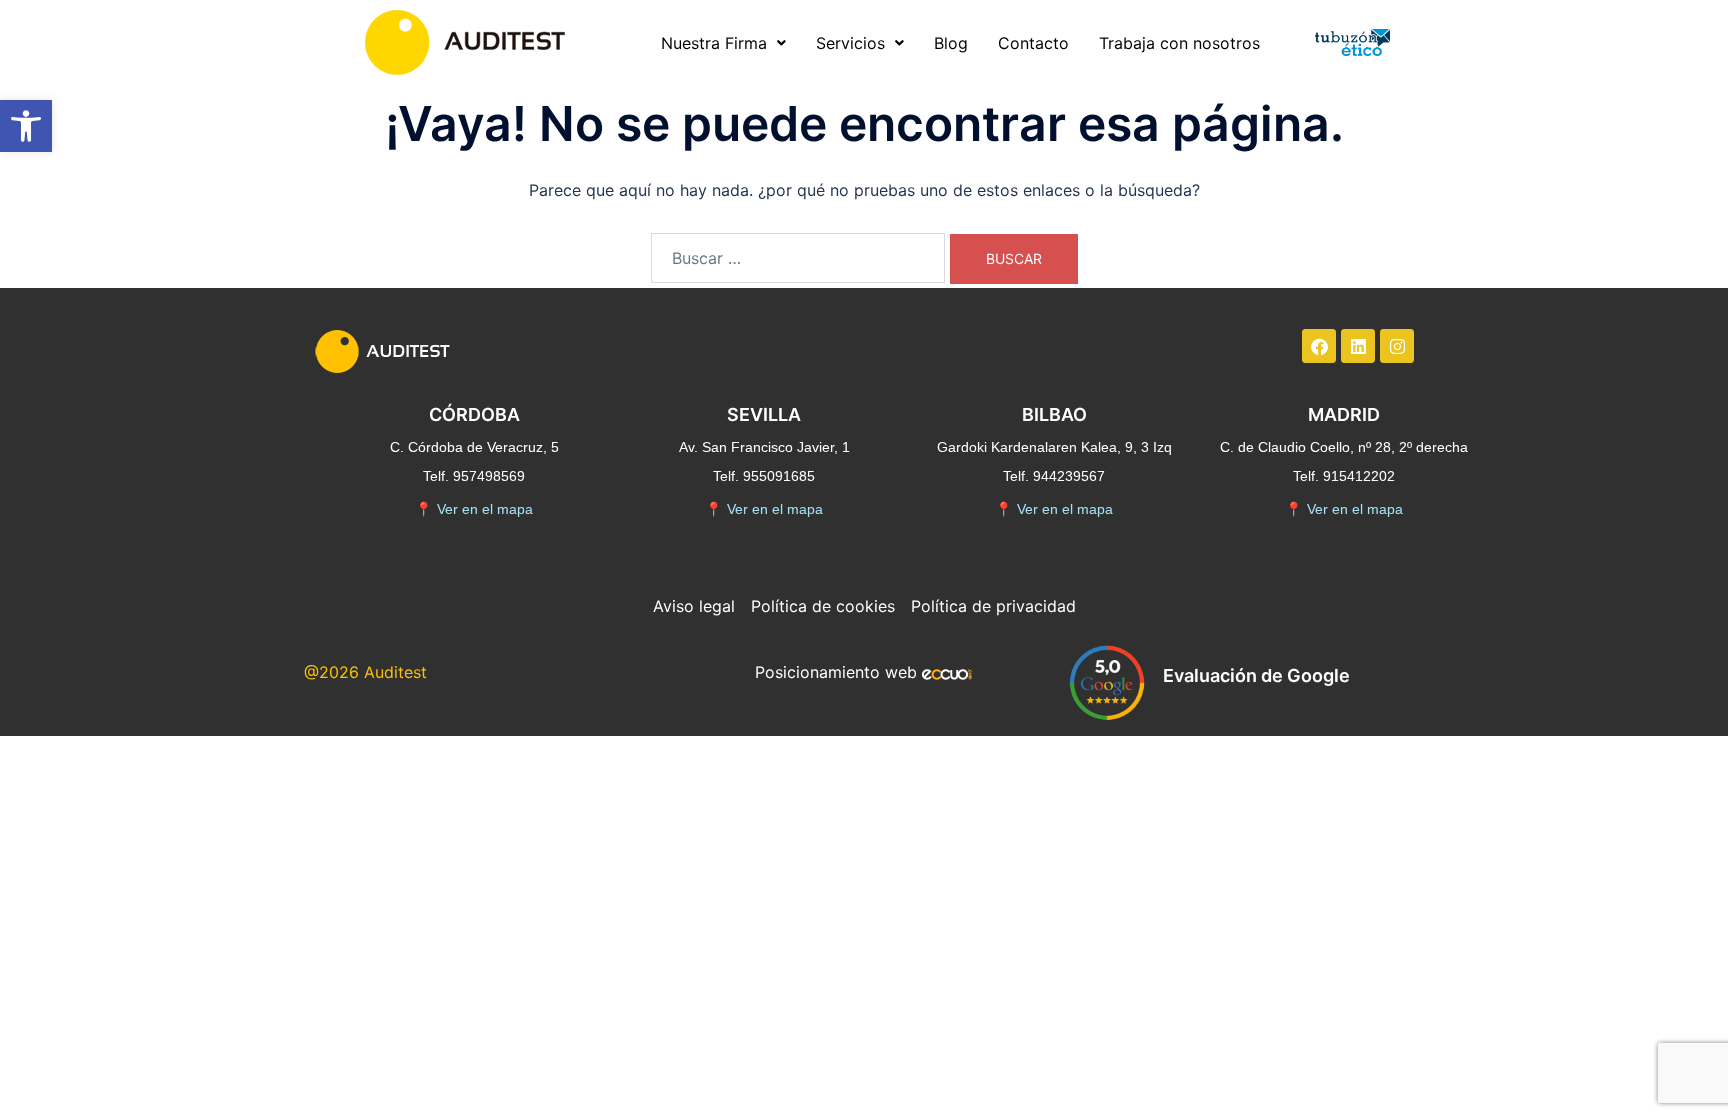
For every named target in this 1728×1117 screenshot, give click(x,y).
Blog (951, 43)
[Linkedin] (1358, 346)
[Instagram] (1397, 346)
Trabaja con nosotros (1179, 43)
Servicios (850, 43)
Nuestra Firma (714, 43)
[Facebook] (1319, 346)
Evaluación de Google (1256, 675)
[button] (26, 126)
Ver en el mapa (474, 509)
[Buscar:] (798, 258)
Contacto (1033, 43)
